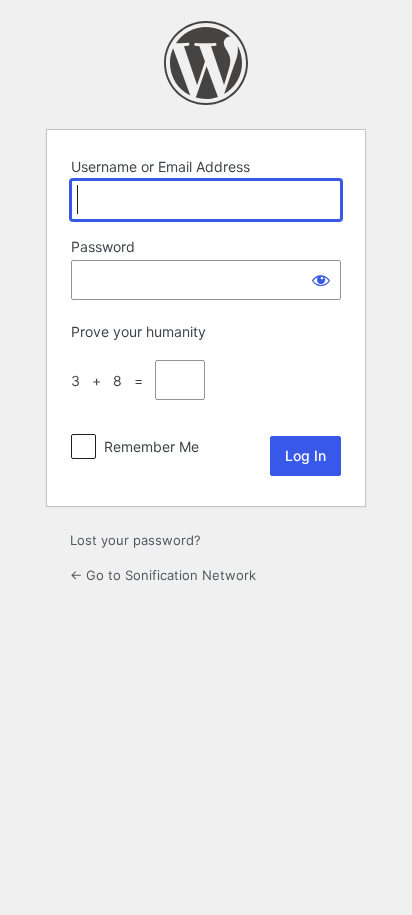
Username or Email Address (160, 166)
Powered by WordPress (206, 63)
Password (103, 246)
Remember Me (151, 446)
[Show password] (321, 280)
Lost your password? (135, 540)
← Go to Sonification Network (163, 575)
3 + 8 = (111, 380)
